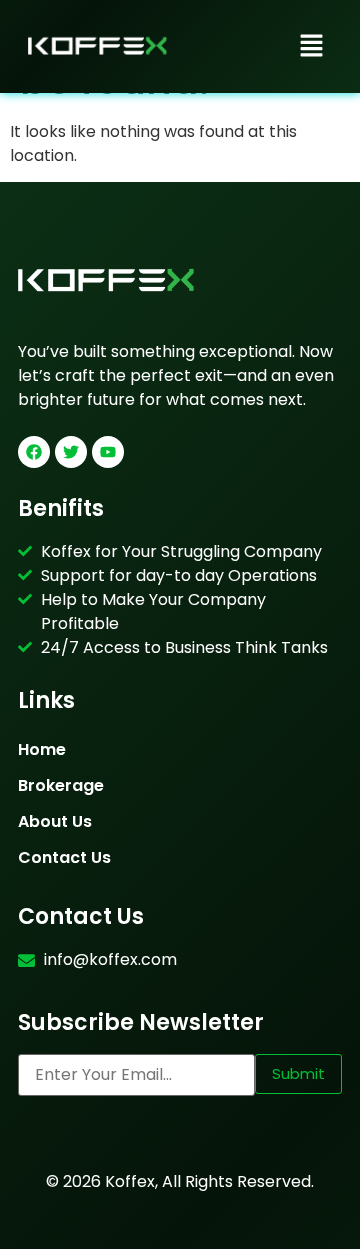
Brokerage (61, 785)
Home (42, 749)
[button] (312, 46)
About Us (55, 821)
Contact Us (64, 857)
